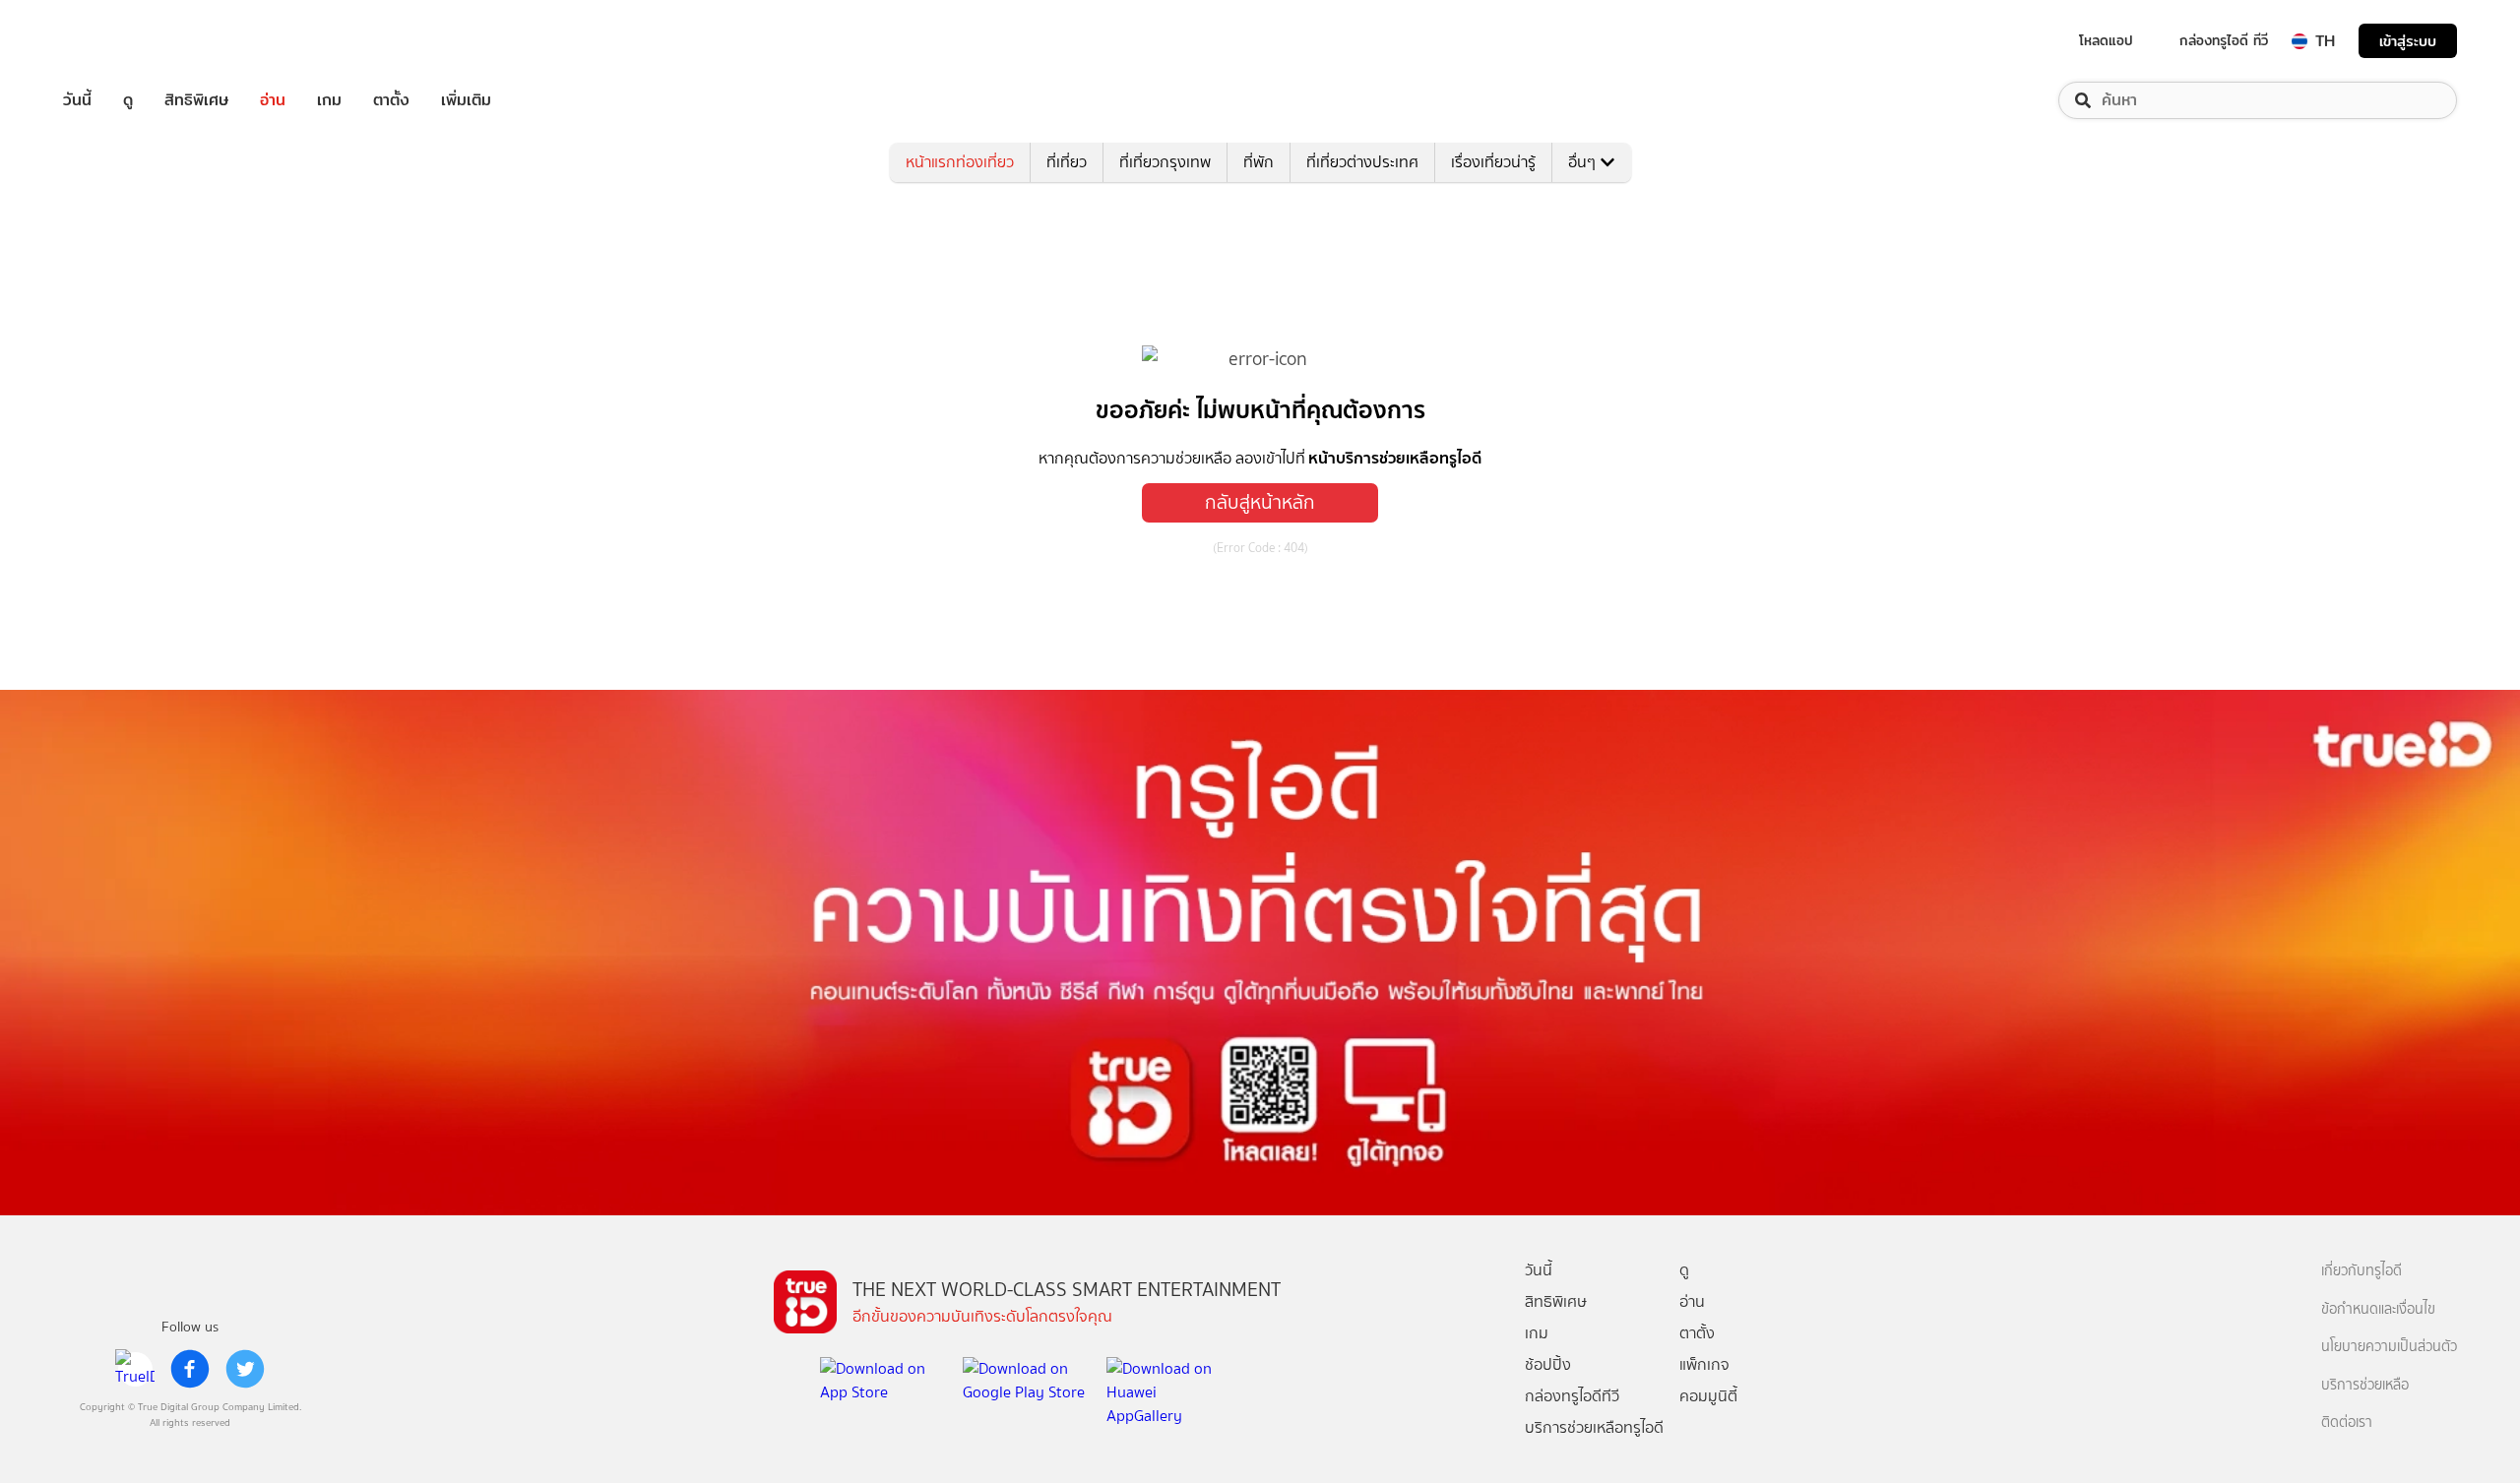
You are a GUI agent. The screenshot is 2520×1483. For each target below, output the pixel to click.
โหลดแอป (2106, 40)
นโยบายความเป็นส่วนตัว (2389, 1347)
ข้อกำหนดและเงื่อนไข (2378, 1309)
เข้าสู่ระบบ (2408, 41)
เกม (329, 100)
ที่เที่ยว (1067, 162)
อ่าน (273, 100)
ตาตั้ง (391, 100)
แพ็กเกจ (1704, 1364)
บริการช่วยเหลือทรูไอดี (1594, 1427)
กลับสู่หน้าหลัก (1260, 502)
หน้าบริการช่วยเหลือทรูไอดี (1395, 458)
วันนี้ (77, 100)
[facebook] (190, 1369)
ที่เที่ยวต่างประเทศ (1362, 162)
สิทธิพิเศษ (196, 100)
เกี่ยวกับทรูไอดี (2362, 1271)
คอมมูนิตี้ (1708, 1396)
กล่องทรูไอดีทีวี (1572, 1396)
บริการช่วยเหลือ (2365, 1385)
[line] (135, 1369)
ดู (128, 100)
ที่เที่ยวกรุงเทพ (1165, 162)
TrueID (122, 41)
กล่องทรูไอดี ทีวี (2224, 40)
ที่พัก (1259, 162)
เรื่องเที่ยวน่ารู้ (1493, 162)
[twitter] (245, 1369)
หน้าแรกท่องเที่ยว (960, 162)
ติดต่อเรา (2347, 1422)
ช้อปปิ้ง (1548, 1364)
